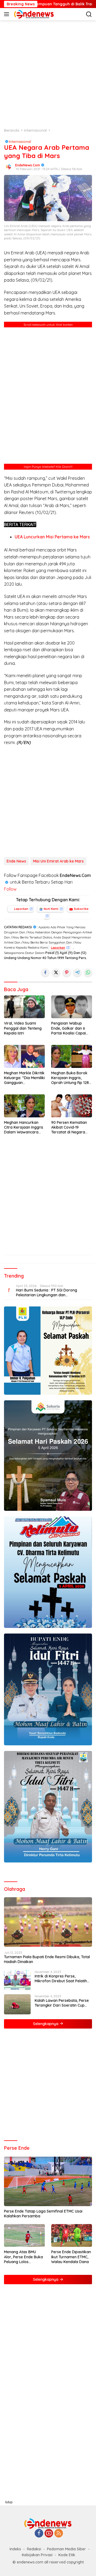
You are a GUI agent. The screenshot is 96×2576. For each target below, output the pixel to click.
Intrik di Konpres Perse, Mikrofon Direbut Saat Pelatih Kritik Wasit (61, 1979)
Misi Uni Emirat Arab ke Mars (58, 861)
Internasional (20, 141)
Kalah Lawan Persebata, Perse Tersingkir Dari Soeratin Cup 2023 (62, 2003)
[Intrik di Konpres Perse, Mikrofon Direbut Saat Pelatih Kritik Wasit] (17, 1980)
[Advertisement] (48, 74)
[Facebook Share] (45, 972)
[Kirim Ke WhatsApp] (88, 972)
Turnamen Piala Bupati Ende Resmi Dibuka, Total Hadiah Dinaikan (47, 1959)
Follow (10, 889)
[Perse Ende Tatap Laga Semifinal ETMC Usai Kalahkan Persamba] (48, 2182)
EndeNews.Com (28, 165)
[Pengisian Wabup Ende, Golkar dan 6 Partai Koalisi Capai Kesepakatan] (72, 1007)
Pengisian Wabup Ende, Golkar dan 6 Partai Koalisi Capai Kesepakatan (69, 1028)
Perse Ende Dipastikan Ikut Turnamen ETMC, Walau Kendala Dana (71, 2257)
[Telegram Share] (77, 972)
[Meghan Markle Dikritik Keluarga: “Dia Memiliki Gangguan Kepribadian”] (24, 1056)
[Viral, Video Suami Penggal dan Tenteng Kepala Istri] (24, 1007)
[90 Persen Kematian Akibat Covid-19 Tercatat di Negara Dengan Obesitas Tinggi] (72, 1106)
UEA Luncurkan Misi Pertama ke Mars (52, 537)
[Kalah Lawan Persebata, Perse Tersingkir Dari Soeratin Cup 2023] (17, 2004)
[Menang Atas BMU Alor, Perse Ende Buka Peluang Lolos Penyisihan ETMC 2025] (24, 2236)
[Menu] (8, 14)
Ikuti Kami (51, 909)
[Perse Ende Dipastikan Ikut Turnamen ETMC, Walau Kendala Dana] (72, 2236)
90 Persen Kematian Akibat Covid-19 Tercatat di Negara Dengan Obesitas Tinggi (69, 1127)
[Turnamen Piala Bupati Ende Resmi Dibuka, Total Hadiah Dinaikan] (48, 1922)
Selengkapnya (46, 2024)
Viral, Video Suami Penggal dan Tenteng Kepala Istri (23, 1028)
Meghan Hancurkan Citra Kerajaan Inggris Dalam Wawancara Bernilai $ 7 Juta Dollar (24, 1127)
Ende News (16, 861)
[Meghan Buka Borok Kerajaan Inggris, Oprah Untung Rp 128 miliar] (72, 1056)
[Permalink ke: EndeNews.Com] (8, 167)
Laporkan (21, 909)
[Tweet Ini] (56, 972)
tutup (9, 2502)
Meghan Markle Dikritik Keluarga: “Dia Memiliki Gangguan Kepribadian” (24, 1078)
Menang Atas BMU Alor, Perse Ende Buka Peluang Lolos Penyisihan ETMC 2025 (24, 2257)
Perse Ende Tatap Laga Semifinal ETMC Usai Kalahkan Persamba (43, 2214)
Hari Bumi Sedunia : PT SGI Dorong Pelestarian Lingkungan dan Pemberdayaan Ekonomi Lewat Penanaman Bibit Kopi (47, 1293)
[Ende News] (33, 14)
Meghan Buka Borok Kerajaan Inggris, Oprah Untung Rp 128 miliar (70, 1078)
